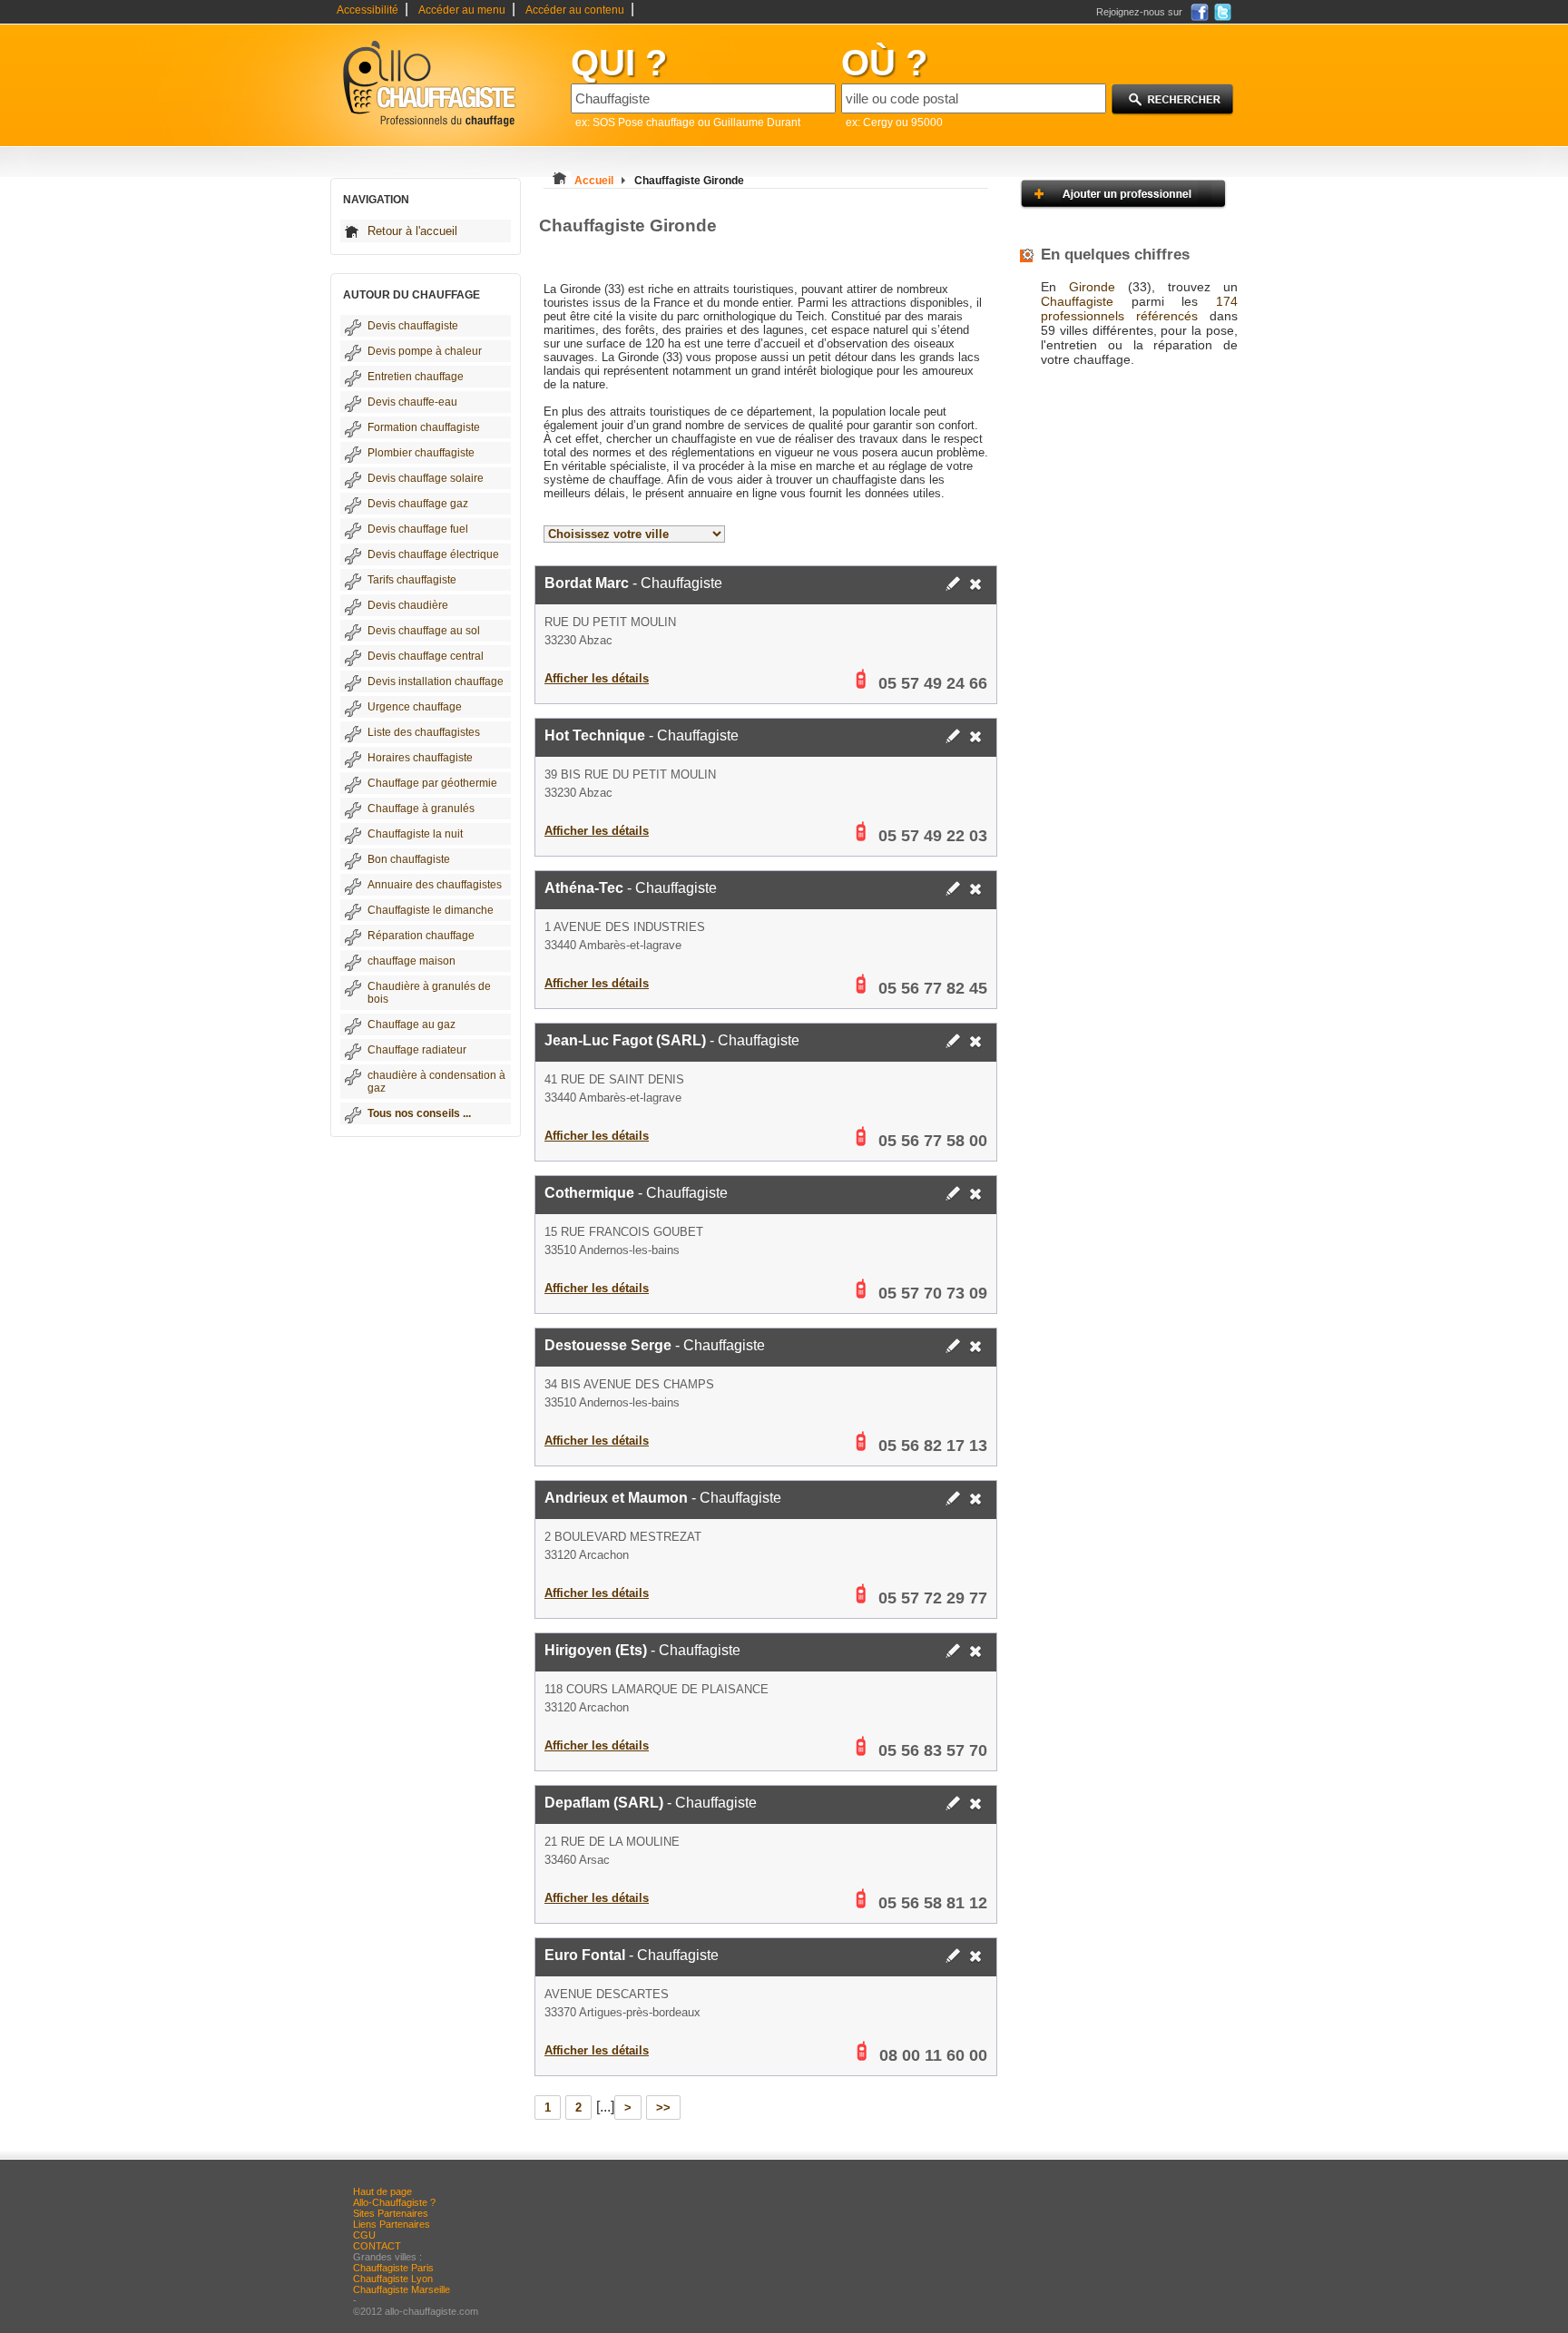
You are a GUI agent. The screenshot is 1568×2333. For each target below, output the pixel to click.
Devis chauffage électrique (433, 554)
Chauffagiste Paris (393, 2268)
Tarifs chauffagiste (412, 580)
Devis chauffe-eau (412, 402)
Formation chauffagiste (424, 427)
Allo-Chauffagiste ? (394, 2202)
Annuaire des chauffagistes (435, 885)
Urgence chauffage (415, 707)
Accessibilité (367, 10)
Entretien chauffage (416, 377)
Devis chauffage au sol (424, 631)
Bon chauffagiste (409, 859)
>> (663, 2108)
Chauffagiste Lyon (393, 2279)
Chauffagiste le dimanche (431, 910)
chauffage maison (412, 961)
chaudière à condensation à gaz (436, 1082)
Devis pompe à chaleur (425, 351)
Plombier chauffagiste (421, 453)
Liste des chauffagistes (424, 732)
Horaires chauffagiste (420, 758)
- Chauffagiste (633, 583)
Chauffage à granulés (421, 809)
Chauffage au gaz (412, 1024)
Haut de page (382, 2191)
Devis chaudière (408, 605)
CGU (364, 2235)
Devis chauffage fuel (418, 529)
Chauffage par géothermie (432, 783)
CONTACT (377, 2246)
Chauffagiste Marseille (402, 2289)
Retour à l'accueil (412, 231)
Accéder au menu (462, 10)
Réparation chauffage (421, 936)
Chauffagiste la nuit (415, 834)
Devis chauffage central (426, 656)
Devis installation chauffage (436, 681)
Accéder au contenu (575, 10)
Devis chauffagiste (413, 326)
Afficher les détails (597, 678)
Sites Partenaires (391, 2213)
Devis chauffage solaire (426, 478)
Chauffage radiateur (417, 1050)
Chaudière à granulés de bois (429, 993)
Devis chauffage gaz (418, 504)
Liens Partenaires (392, 2224)
